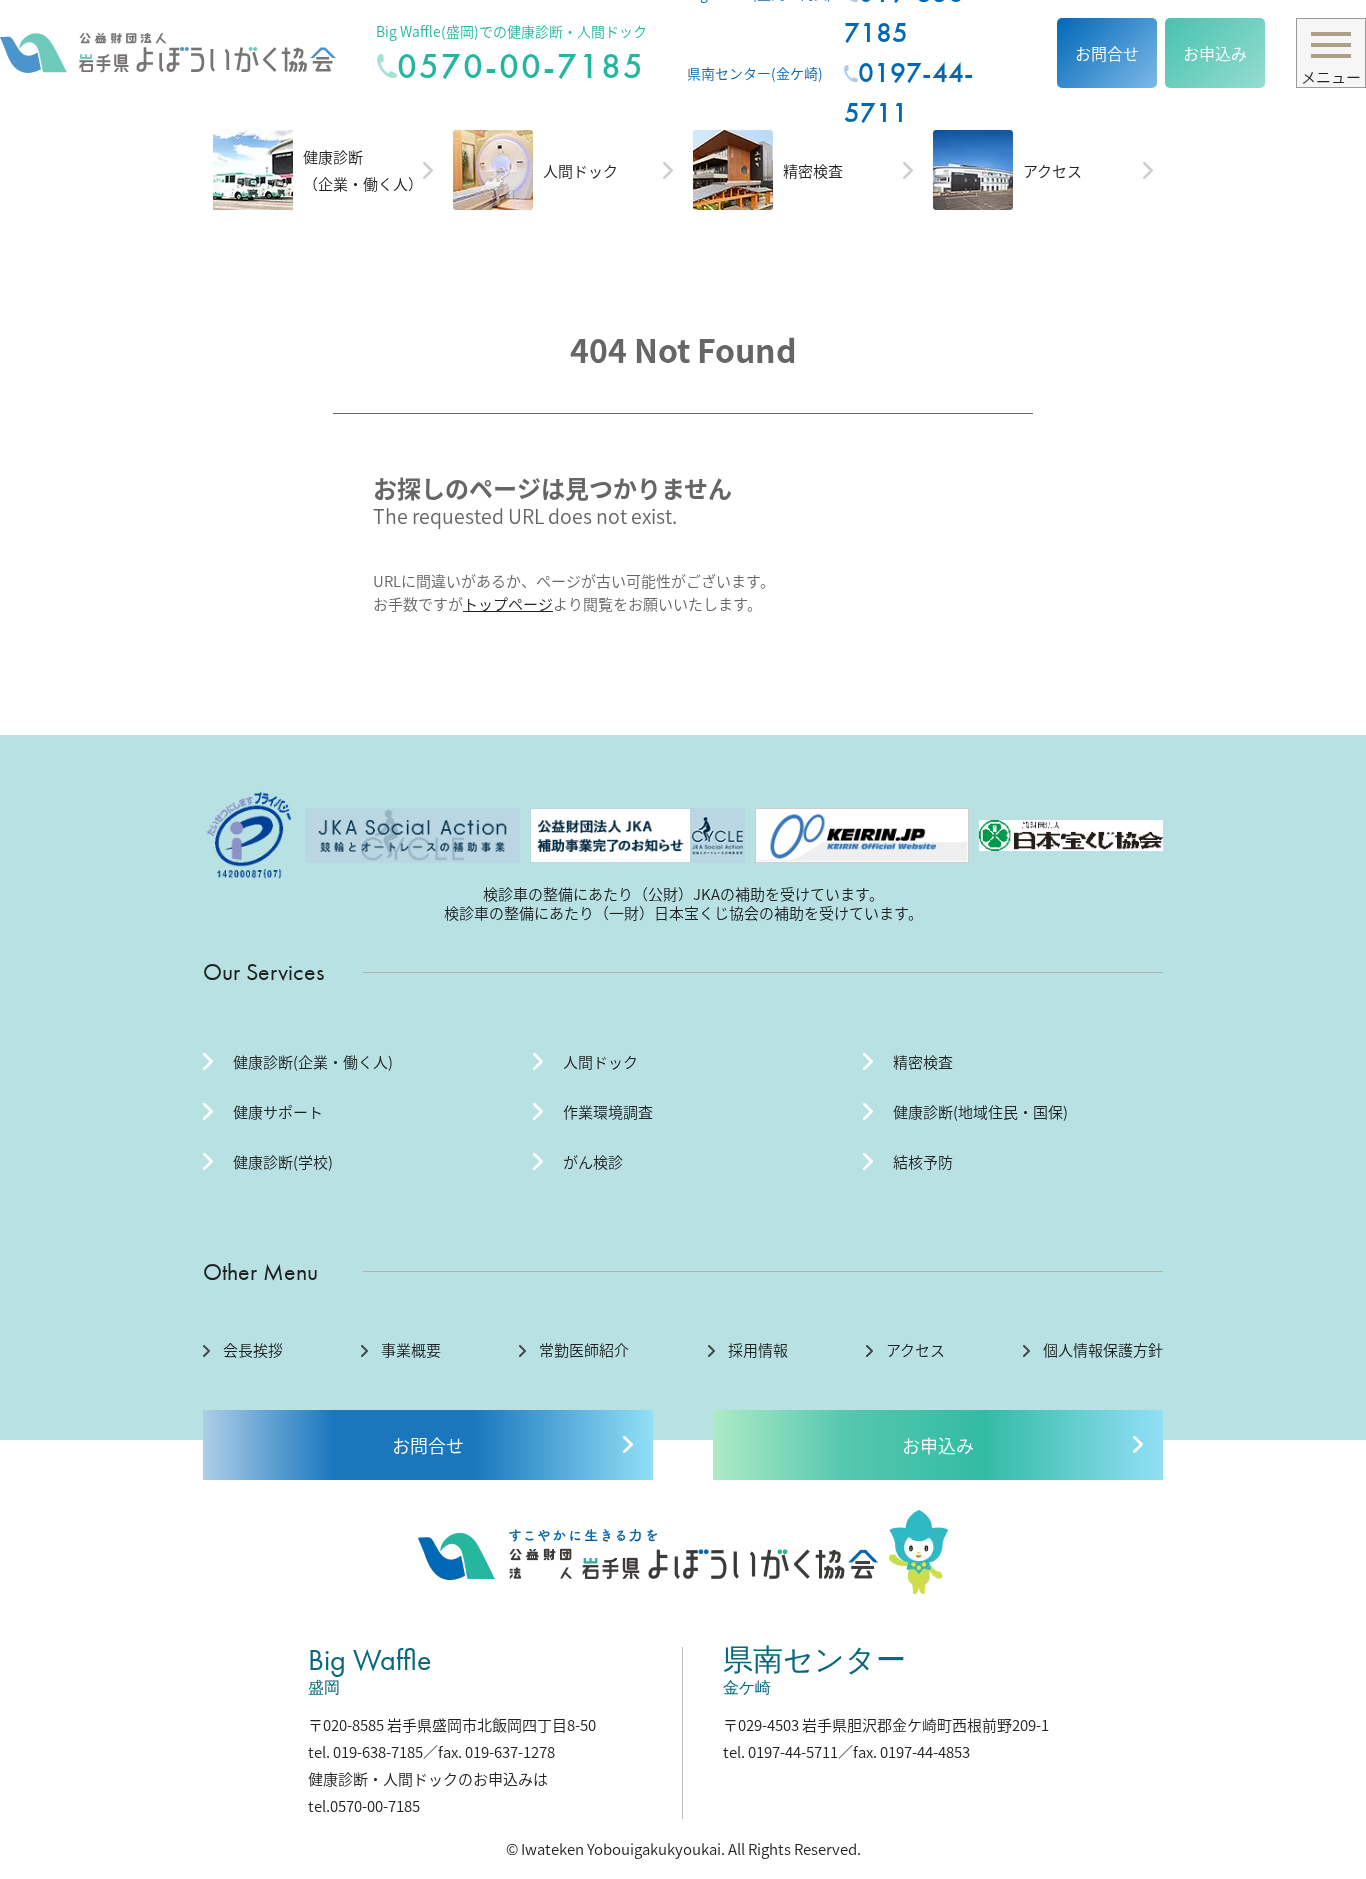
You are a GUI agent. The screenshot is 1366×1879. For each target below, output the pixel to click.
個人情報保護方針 (1103, 1350)
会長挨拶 (253, 1350)
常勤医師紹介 (584, 1350)
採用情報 (758, 1350)
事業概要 (411, 1350)
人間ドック (580, 170)
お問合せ (1107, 53)
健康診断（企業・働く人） (363, 170)
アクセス (1052, 170)
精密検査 (813, 170)
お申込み (1215, 53)
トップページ (508, 603)
